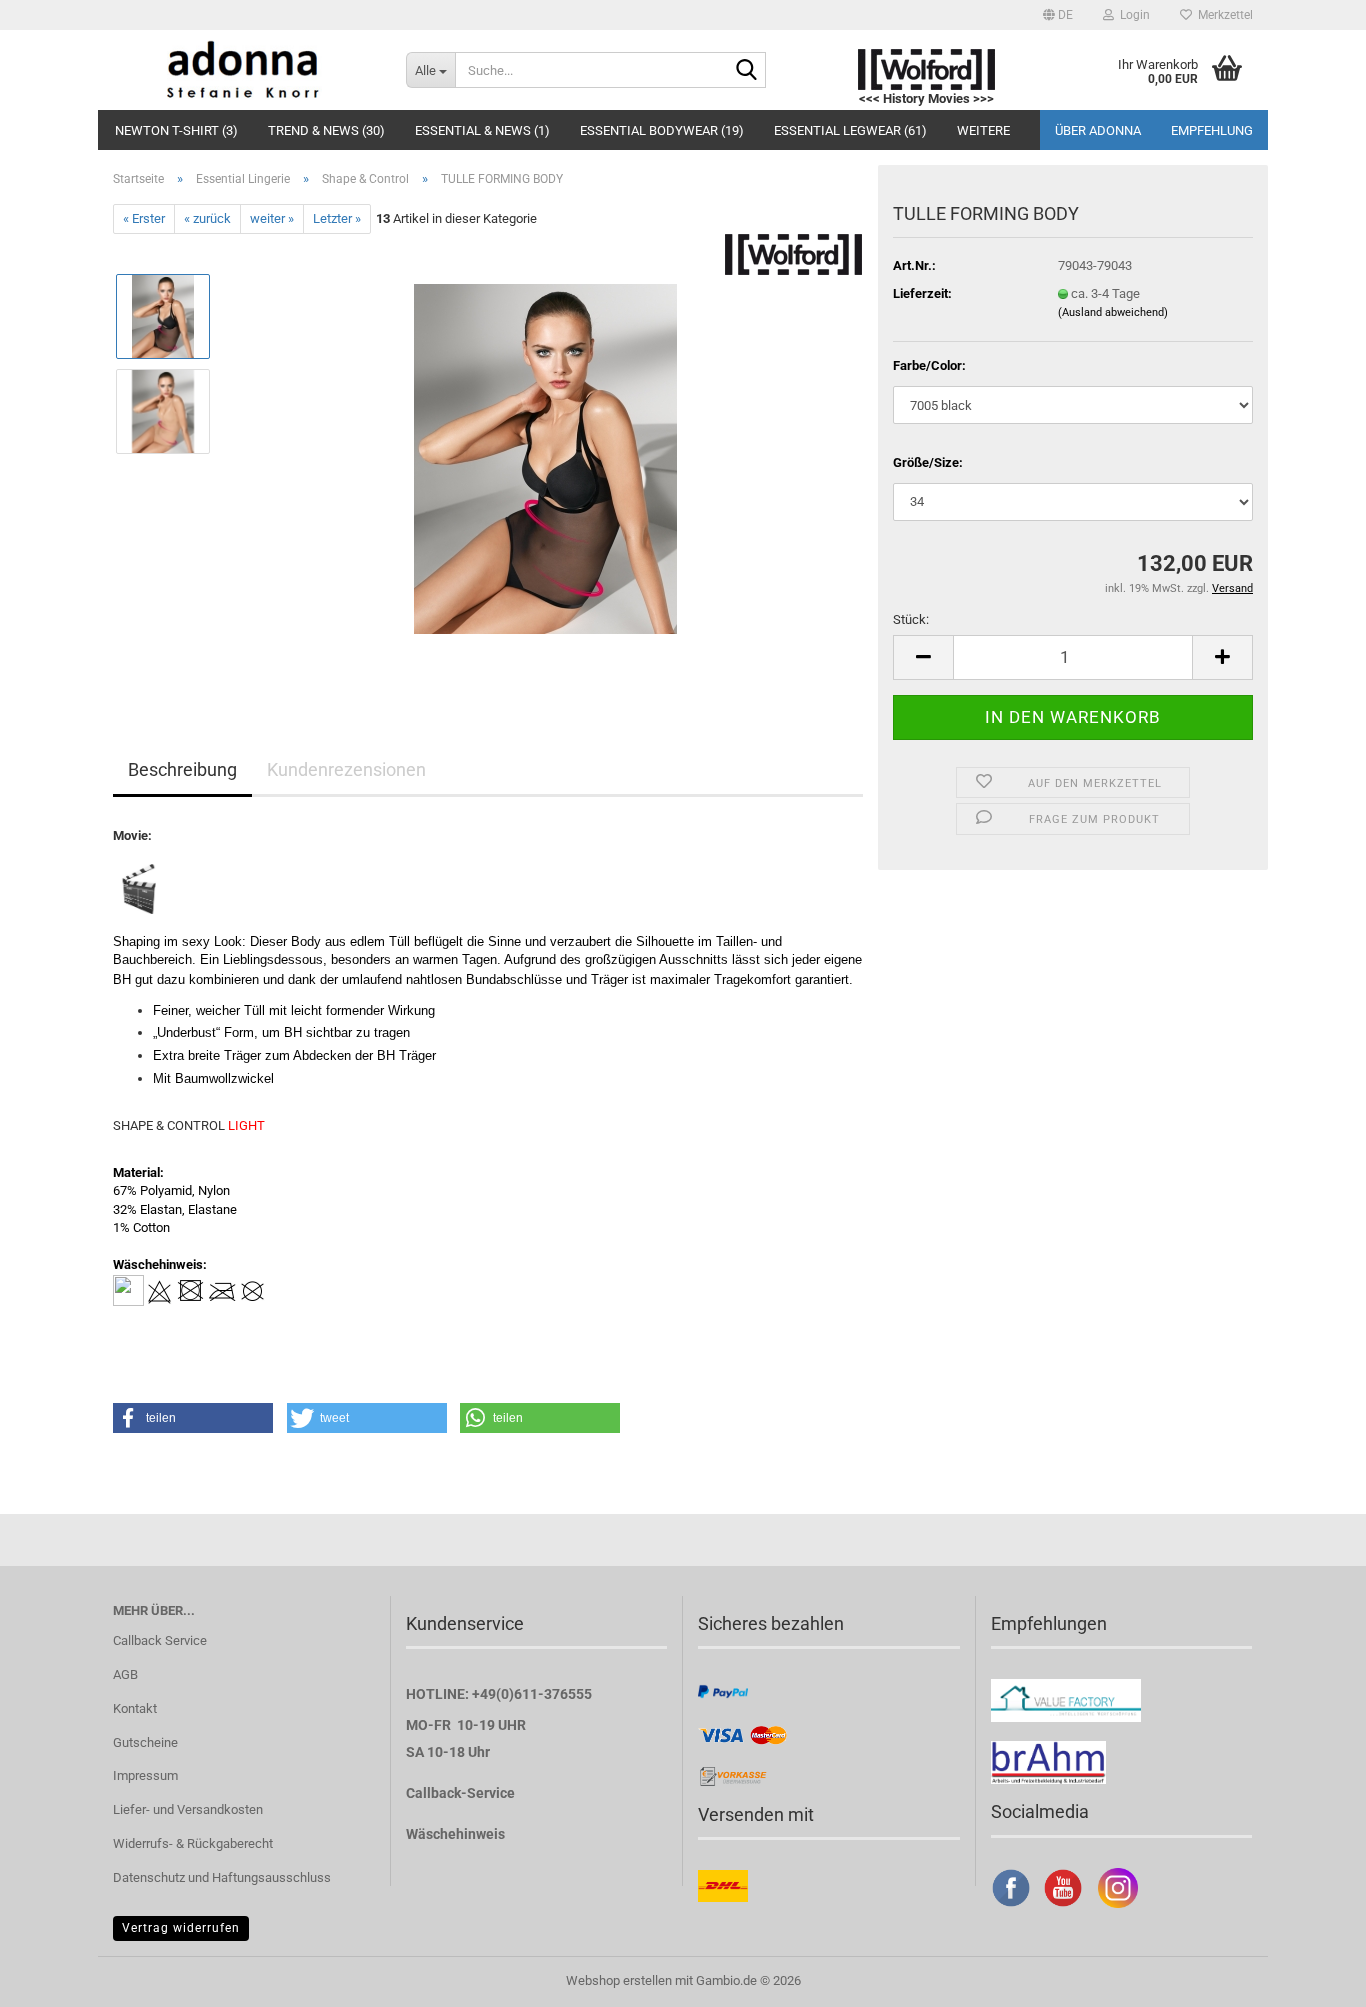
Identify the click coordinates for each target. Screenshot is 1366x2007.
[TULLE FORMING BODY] (545, 458)
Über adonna (1098, 130)
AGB (125, 1674)
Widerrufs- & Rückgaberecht (193, 1843)
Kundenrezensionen (346, 769)
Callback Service (160, 1640)
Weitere (983, 130)
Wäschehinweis (455, 1834)
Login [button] (1132, 15)
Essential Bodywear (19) (662, 130)
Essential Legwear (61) (850, 130)
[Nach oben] (1311, 1977)
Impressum (145, 1775)
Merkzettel (1222, 15)
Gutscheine (145, 1742)
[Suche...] (747, 71)
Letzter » (337, 218)
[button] (1058, 15)
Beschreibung (182, 769)
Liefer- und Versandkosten (188, 1809)
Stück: (911, 619)
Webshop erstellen (619, 1980)
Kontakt (135, 1708)
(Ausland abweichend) (1113, 312)
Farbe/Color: (929, 365)
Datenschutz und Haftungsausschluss (222, 1877)
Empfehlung (1212, 130)
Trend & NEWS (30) (326, 130)
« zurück (207, 218)
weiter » (272, 218)
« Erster (144, 218)
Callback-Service (460, 1793)
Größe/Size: (928, 462)
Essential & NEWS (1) (482, 130)
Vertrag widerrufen (181, 1928)
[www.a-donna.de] (244, 70)
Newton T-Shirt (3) (176, 130)
